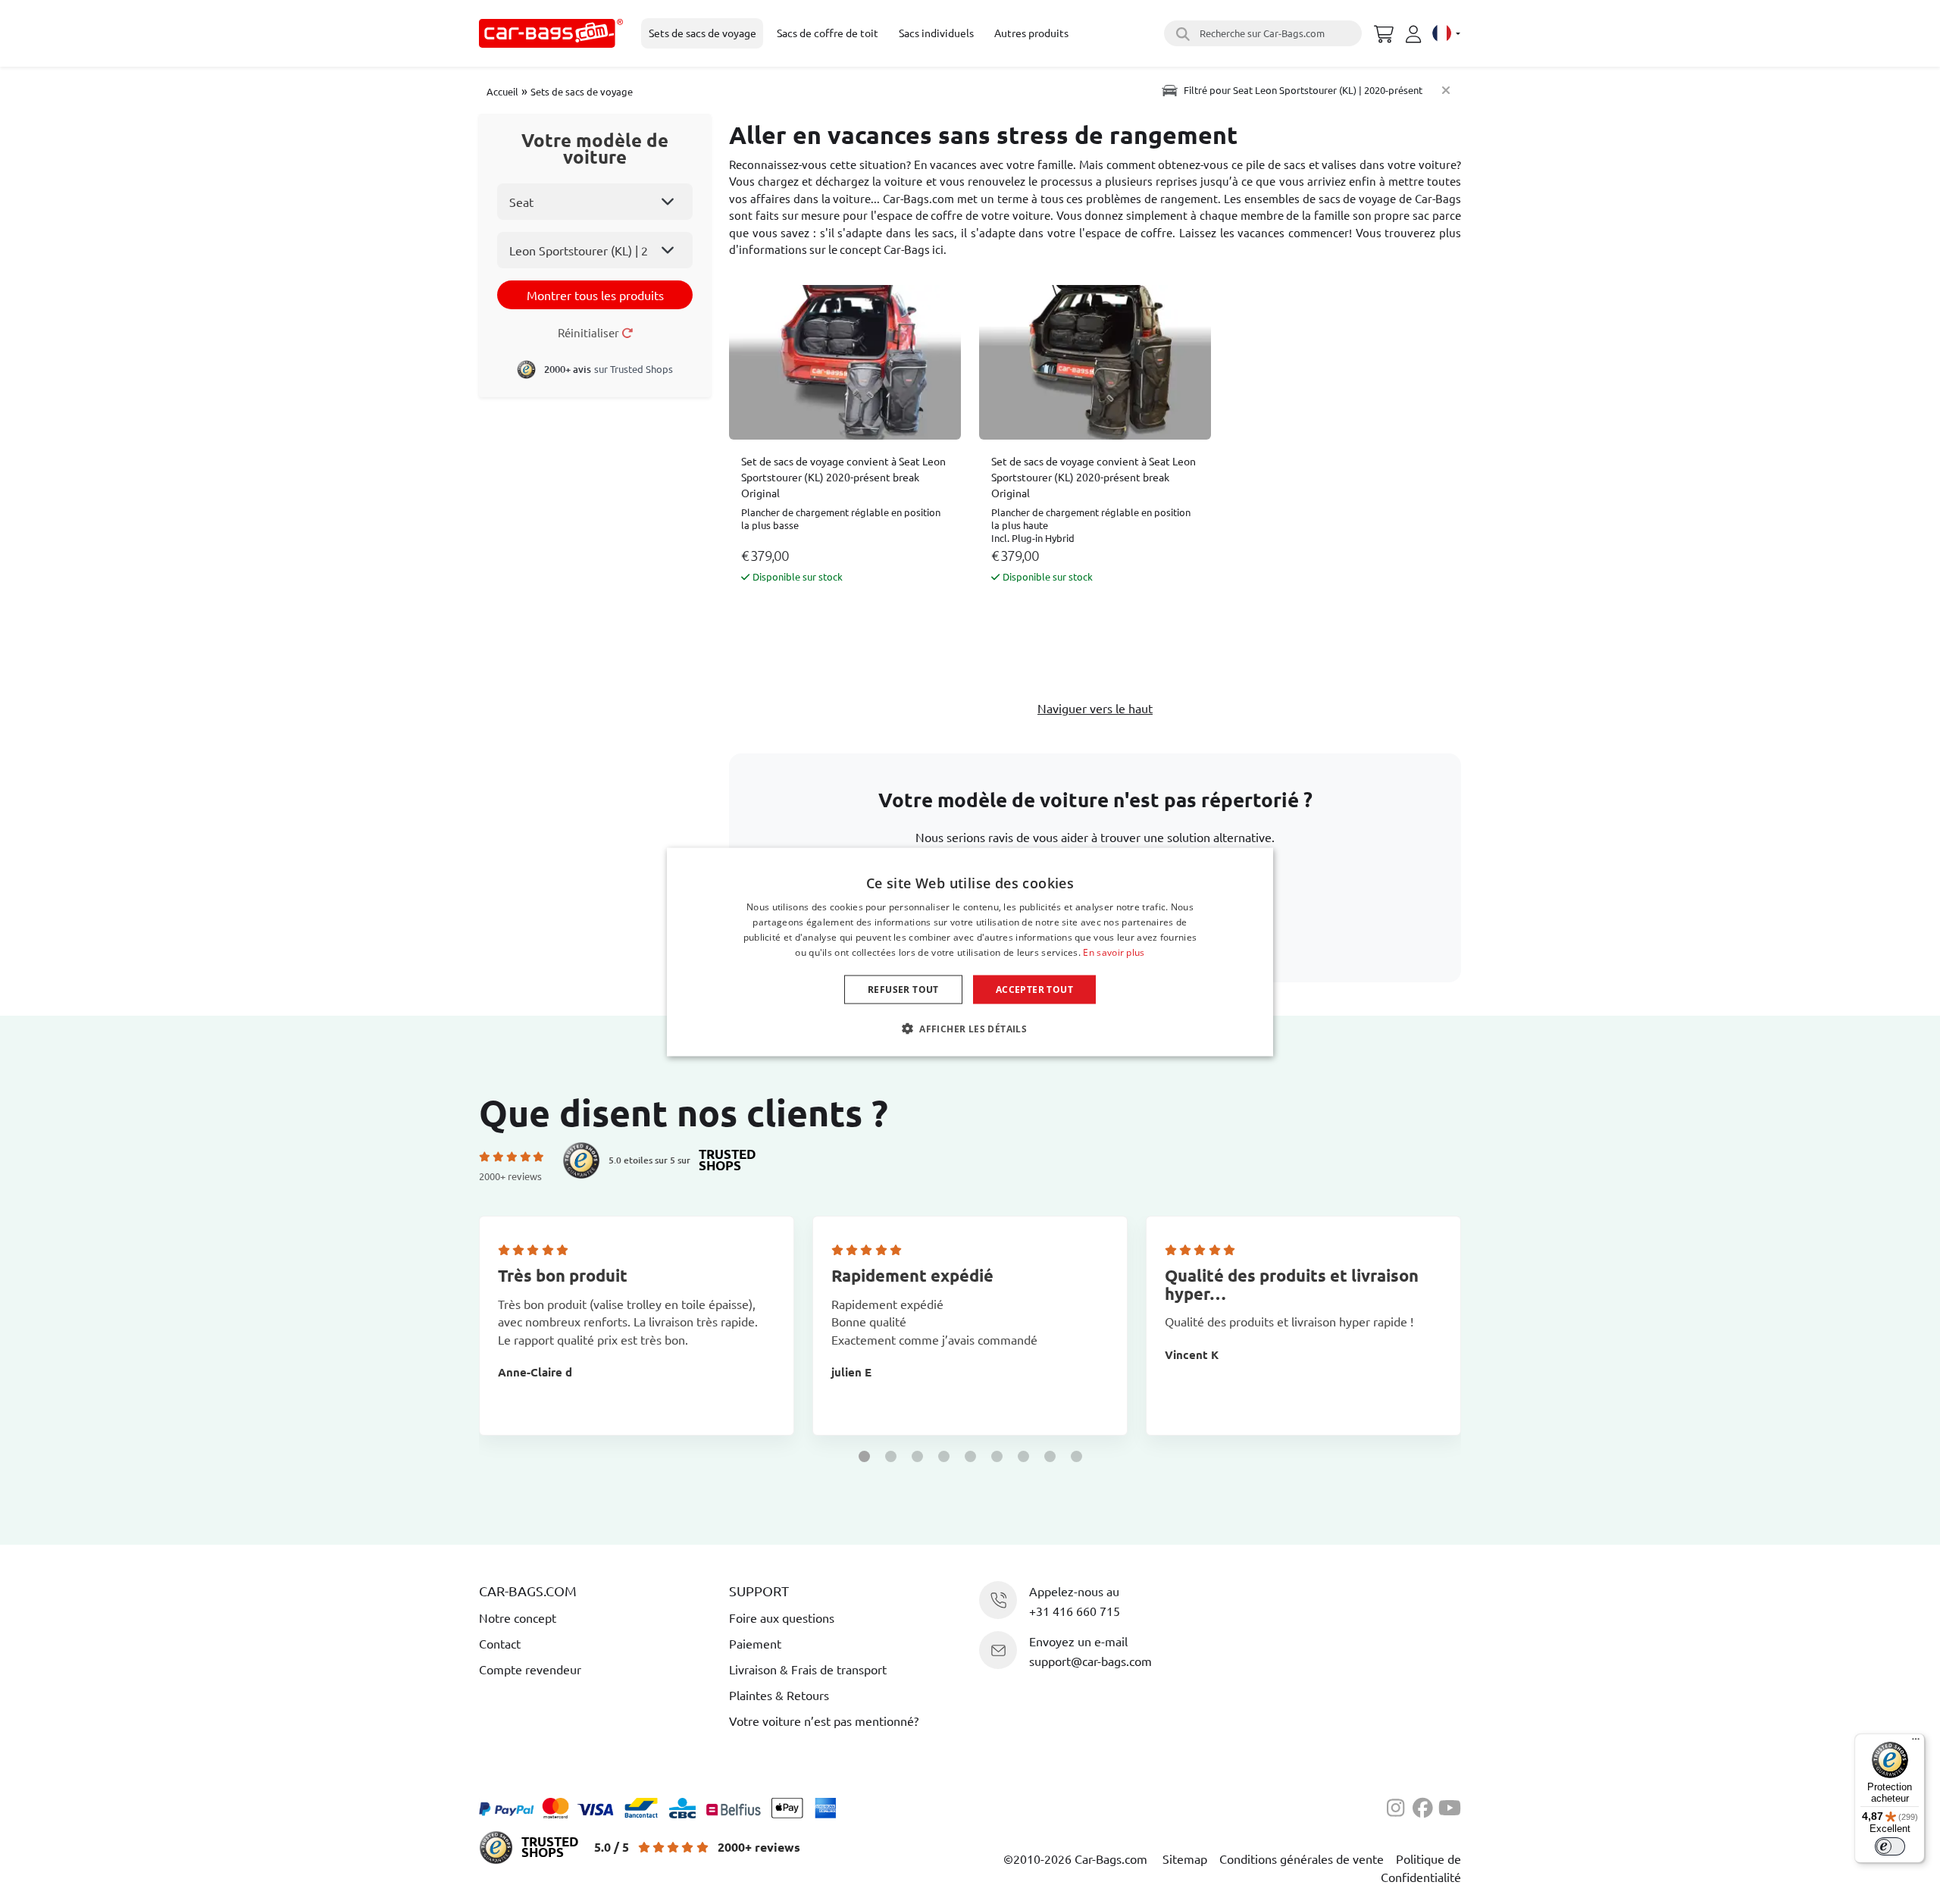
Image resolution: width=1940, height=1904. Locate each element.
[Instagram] (1400, 1806)
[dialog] (970, 952)
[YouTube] (1450, 1806)
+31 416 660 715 (1075, 1611)
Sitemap (1185, 1859)
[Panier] (1384, 32)
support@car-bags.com (1090, 1661)
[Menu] (1916, 1743)
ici (938, 249)
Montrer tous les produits (595, 295)
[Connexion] (1416, 34)
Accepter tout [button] (1034, 989)
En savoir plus (1114, 952)
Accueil (502, 91)
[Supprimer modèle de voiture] (1446, 90)
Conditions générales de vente (1302, 1859)
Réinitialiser (590, 332)
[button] (864, 1456)
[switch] (1890, 1846)
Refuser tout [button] (903, 989)
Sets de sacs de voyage (582, 91)
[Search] (1181, 33)
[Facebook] (1425, 1806)
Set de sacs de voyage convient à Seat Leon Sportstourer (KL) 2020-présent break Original (843, 477)
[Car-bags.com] (551, 33)
